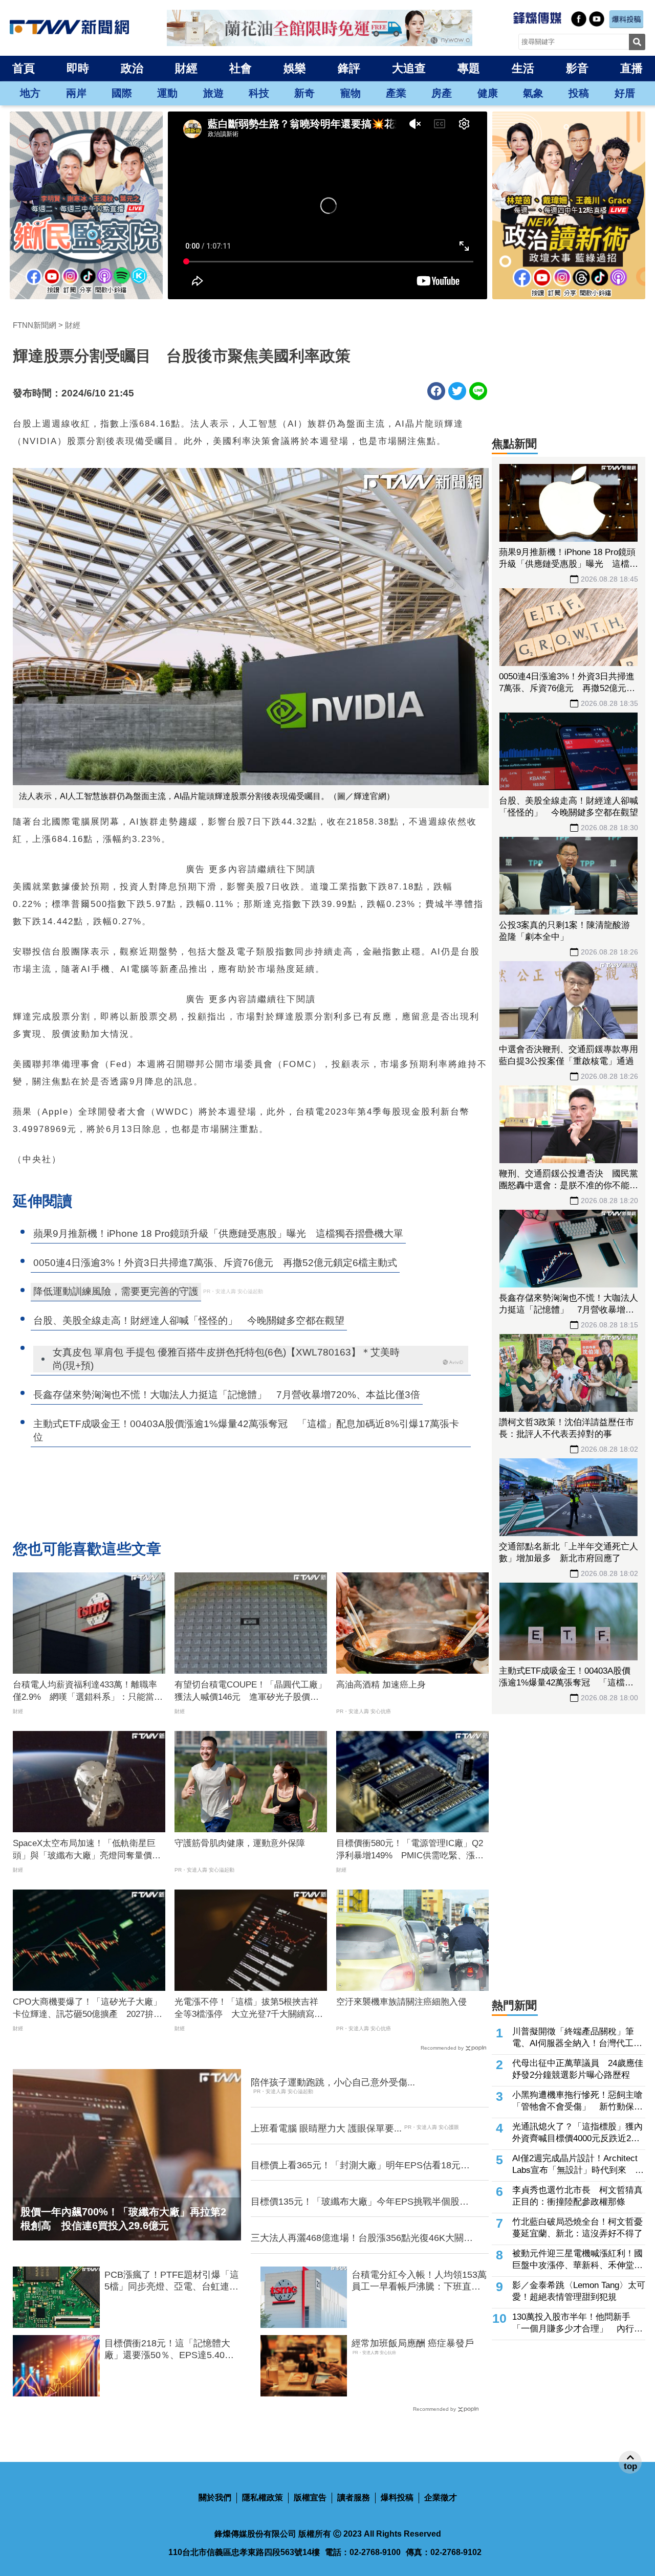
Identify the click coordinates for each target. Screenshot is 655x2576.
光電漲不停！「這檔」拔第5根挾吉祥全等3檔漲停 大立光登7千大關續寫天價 (249, 2009)
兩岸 (76, 93)
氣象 (533, 93)
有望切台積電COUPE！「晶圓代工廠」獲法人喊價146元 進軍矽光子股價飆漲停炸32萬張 (250, 1692)
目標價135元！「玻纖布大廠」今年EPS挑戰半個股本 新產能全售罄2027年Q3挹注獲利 (363, 2202)
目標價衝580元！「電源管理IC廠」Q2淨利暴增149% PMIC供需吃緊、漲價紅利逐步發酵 (410, 1850)
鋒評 (349, 68)
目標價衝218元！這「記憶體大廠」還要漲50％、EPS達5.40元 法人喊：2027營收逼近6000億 (173, 2350)
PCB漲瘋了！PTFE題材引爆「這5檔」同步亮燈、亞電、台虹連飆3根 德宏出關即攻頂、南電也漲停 (172, 2281)
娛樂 (295, 68)
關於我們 (215, 2497)
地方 (30, 93)
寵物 (351, 93)
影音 (577, 68)
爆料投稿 (397, 2497)
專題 (469, 68)
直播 (631, 68)
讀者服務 (354, 2497)
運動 (167, 93)
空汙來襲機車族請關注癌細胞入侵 (401, 2002)
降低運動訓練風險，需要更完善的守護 (116, 1291)
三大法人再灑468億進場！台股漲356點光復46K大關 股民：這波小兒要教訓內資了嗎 (362, 2238)
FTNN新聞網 (35, 325)
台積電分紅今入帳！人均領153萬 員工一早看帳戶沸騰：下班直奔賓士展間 (420, 2281)
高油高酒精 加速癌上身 (381, 1685)
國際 (122, 93)
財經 (186, 68)
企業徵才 (441, 2497)
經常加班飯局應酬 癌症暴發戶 (413, 2343)
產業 (396, 93)
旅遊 (213, 93)
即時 (78, 68)
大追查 (409, 68)
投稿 (579, 93)
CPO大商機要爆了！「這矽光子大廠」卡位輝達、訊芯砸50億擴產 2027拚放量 (88, 2009)
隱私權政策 (263, 2497)
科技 (259, 93)
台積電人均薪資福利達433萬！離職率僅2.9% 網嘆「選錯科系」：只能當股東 (88, 1692)
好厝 (625, 93)
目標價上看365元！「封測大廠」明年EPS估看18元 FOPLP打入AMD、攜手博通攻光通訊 (360, 2166)
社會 (241, 68)
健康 (488, 93)
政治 (132, 68)
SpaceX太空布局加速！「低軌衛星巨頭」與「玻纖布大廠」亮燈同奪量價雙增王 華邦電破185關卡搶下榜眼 (87, 1850)
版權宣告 (310, 2497)
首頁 (24, 68)
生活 (523, 68)
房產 (442, 93)
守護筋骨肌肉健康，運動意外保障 (240, 1843)
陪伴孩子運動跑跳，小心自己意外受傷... (333, 2082)
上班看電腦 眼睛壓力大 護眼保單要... (326, 2128)
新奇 (304, 93)
